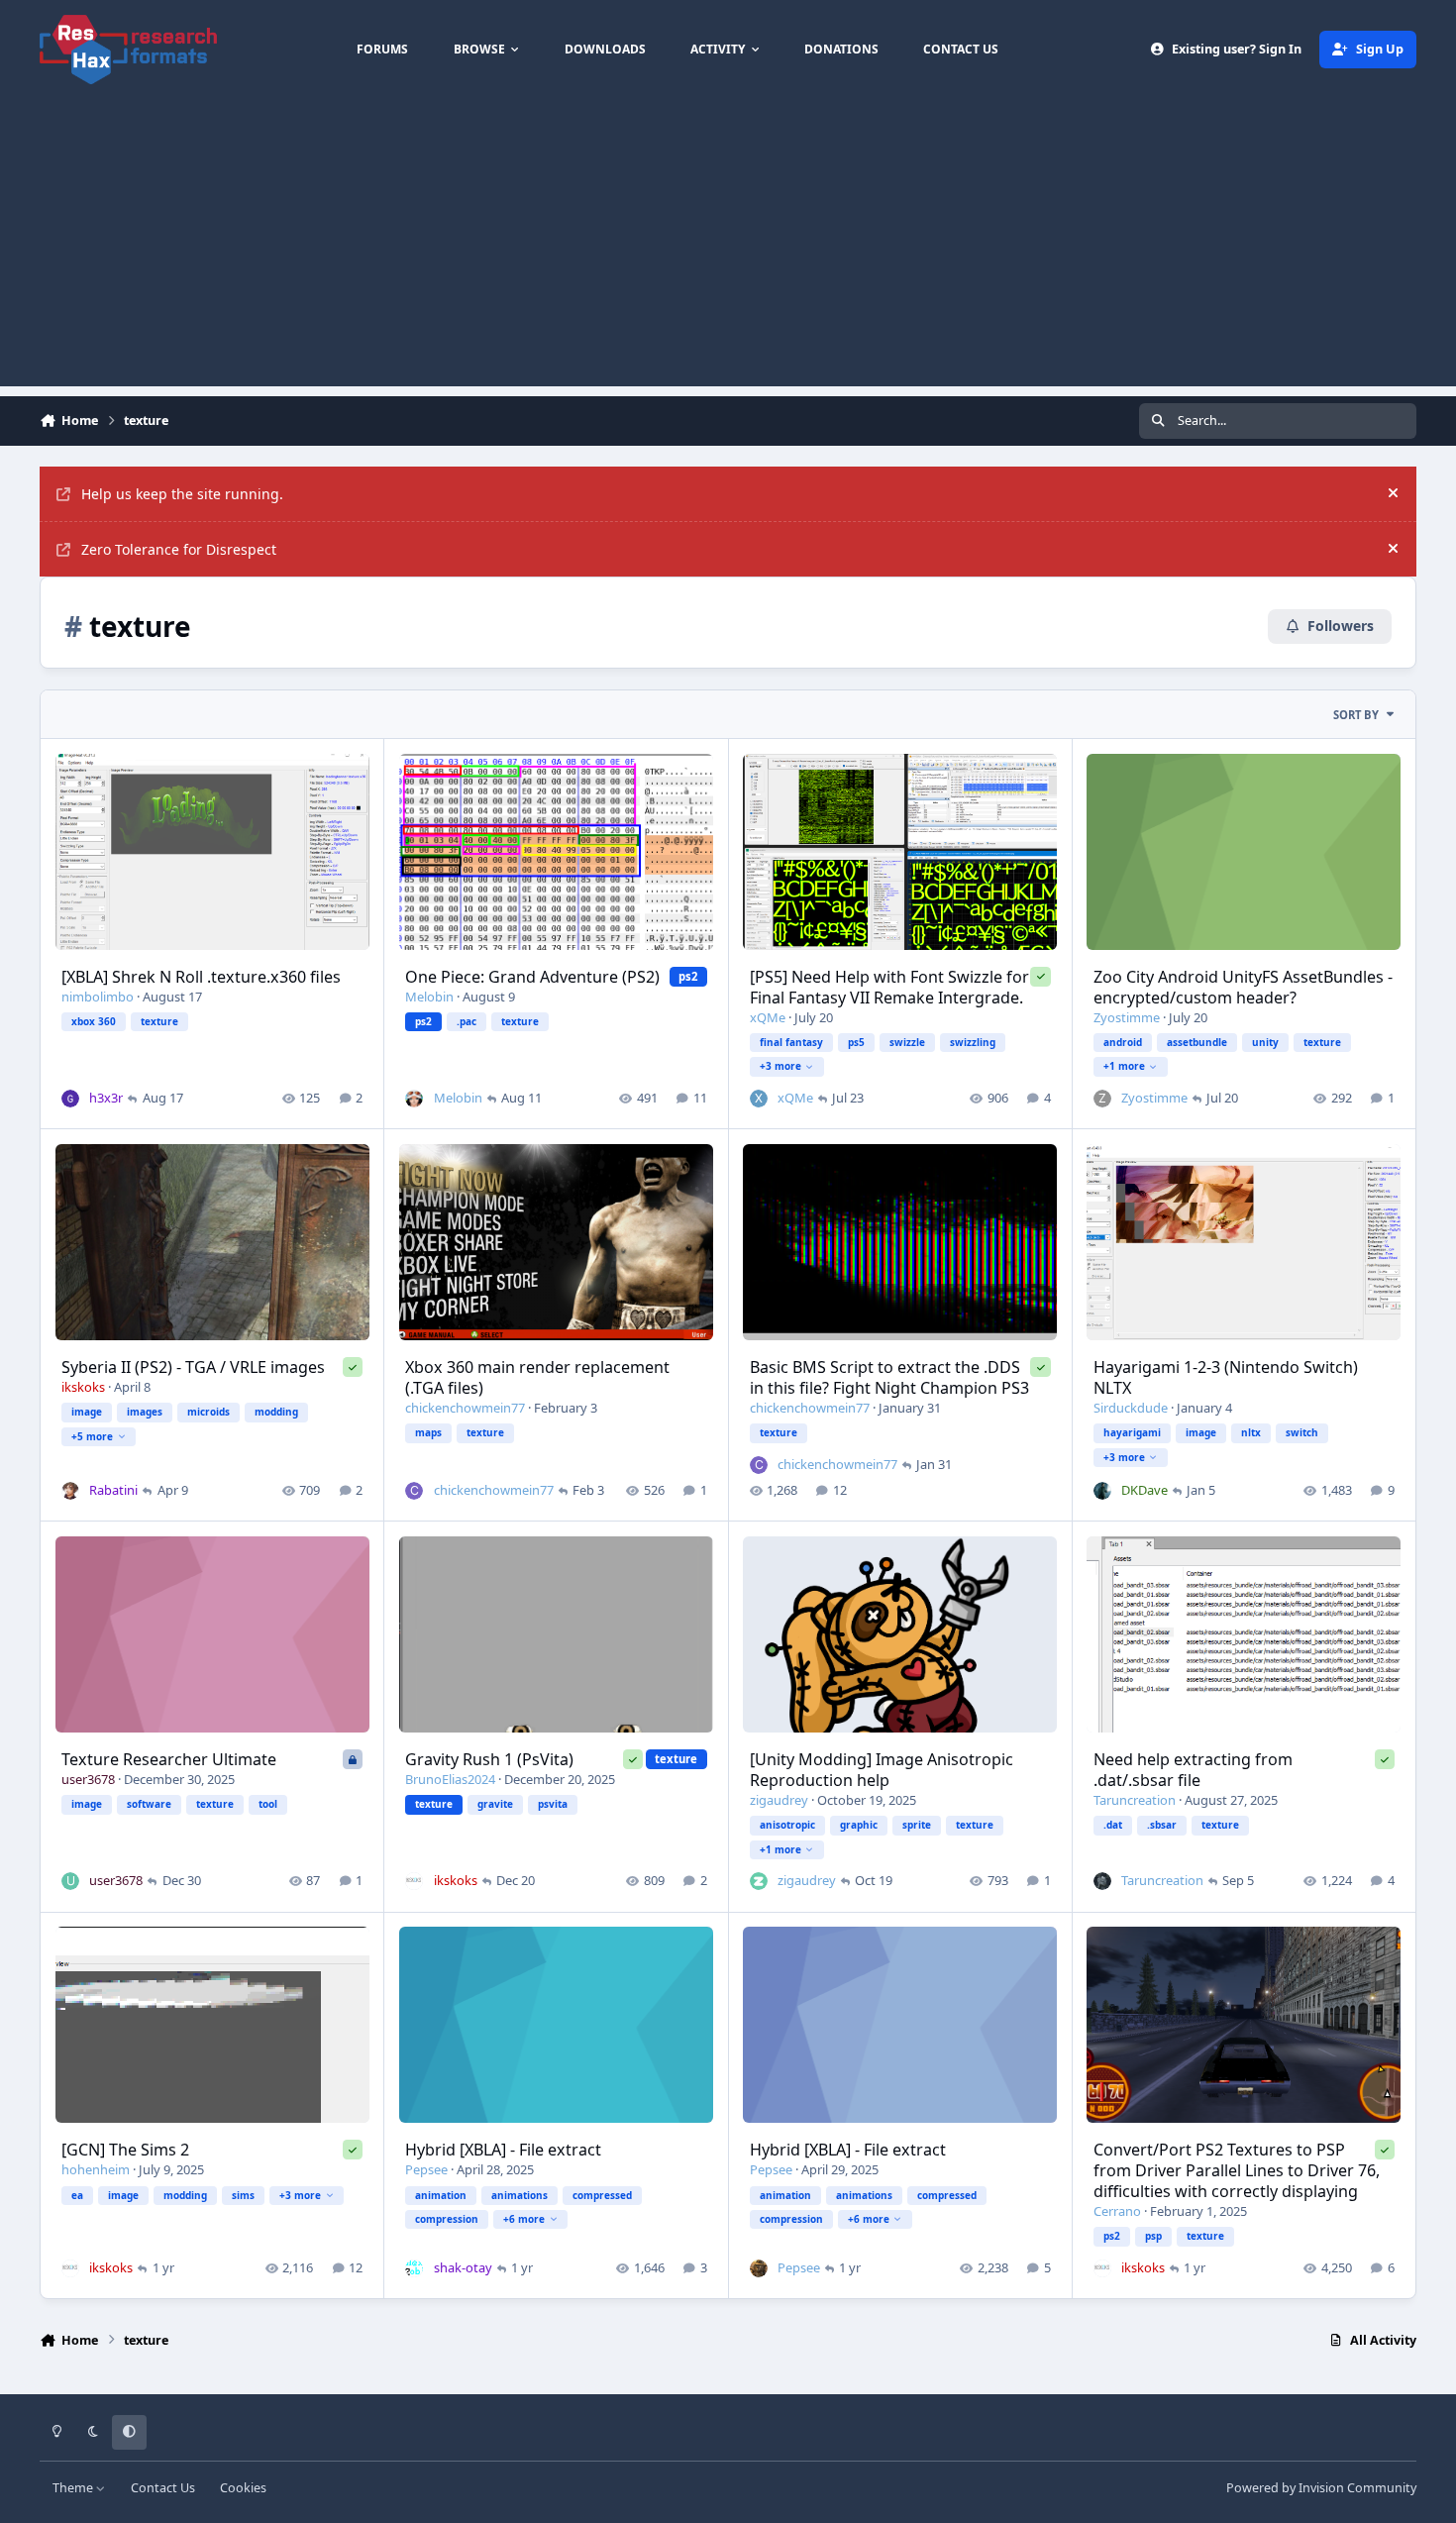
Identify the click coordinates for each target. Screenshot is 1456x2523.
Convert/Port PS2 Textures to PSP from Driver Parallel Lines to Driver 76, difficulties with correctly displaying (1237, 2170)
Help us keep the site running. (182, 494)
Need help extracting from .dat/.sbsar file (1193, 1770)
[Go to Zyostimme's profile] (1102, 1099)
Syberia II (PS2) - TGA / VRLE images (193, 1367)
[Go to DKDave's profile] (1102, 1491)
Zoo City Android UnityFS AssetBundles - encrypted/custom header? (1243, 987)
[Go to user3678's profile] (70, 1881)
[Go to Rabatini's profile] (70, 1491)
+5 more (92, 1436)
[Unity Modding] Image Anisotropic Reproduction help (882, 1770)
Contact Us (163, 2488)
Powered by (1321, 2488)
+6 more (524, 2219)
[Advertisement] (728, 248)
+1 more (1124, 1066)
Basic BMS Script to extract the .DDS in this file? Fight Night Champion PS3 (889, 1377)
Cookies (243, 2488)
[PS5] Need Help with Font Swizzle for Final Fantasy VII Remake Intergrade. (889, 987)
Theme (74, 2488)
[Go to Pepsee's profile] (759, 2268)
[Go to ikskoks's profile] (414, 1881)
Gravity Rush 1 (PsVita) (489, 1759)
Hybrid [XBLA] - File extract (503, 2150)
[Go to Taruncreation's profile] (1102, 1881)
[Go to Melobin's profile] (414, 1099)
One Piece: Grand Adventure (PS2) (532, 977)
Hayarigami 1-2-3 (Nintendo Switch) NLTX (1226, 1377)
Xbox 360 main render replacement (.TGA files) (537, 1377)
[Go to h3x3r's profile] (70, 1099)
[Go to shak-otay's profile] (414, 2268)
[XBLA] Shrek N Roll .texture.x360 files (201, 977)
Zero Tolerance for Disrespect (179, 549)
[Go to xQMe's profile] (759, 1099)
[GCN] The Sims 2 (125, 2150)
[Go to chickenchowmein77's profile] (414, 1491)
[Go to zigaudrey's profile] (759, 1881)
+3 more (780, 1066)
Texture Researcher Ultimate (169, 1759)
